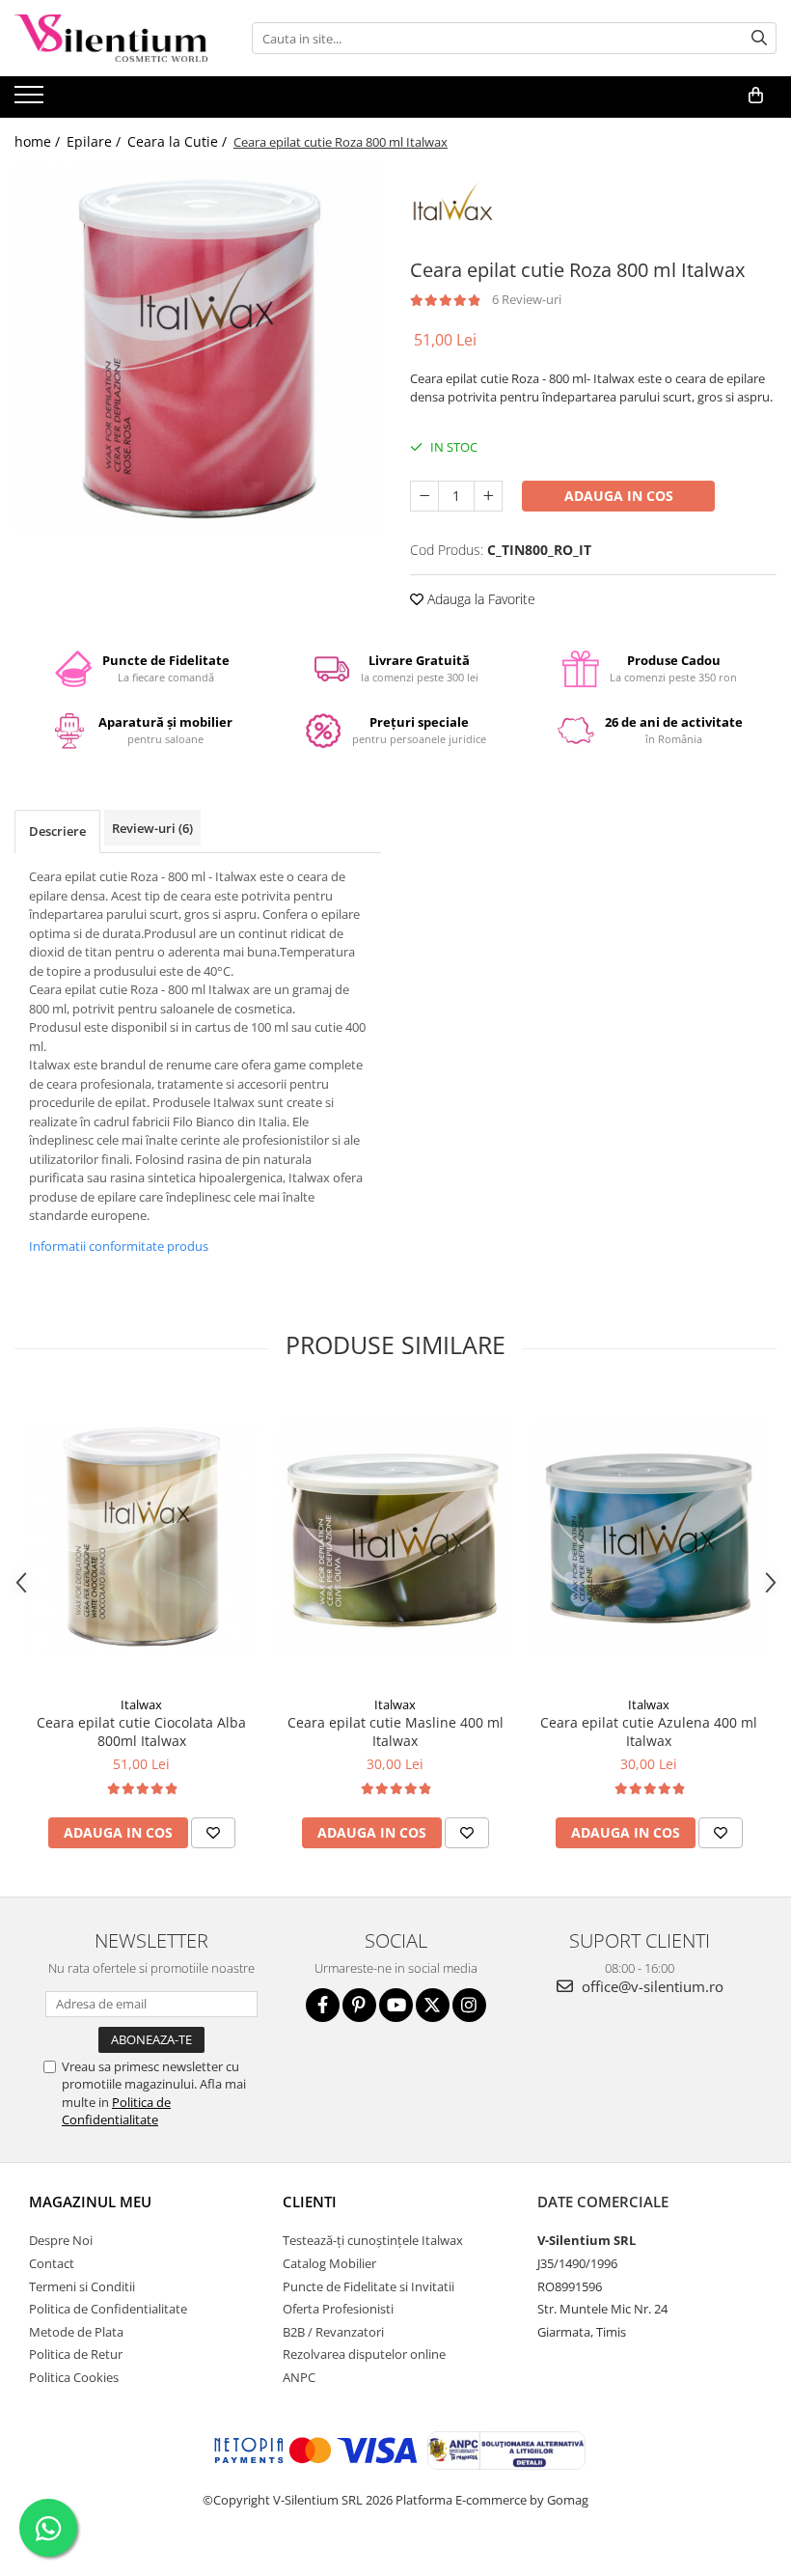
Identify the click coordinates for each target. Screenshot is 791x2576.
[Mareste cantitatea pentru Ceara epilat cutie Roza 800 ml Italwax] (488, 496)
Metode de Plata (76, 2332)
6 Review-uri (527, 299)
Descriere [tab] (57, 831)
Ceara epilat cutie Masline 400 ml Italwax (395, 1731)
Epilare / (95, 141)
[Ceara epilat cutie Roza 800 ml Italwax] (198, 349)
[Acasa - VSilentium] (111, 38)
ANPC (299, 2377)
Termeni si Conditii (82, 2286)
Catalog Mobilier (329, 2263)
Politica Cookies (74, 2377)
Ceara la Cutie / (179, 141)
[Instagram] (469, 2005)
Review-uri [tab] (152, 828)
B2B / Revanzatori (333, 2332)
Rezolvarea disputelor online (364, 2354)
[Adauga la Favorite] (213, 1833)
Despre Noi (61, 2240)
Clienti (310, 2202)
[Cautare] (759, 38)
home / (39, 141)
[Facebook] (323, 2005)
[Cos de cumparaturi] (756, 96)
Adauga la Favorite (479, 599)
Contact (52, 2263)
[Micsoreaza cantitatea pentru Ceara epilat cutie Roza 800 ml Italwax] (424, 496)
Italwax (141, 1704)
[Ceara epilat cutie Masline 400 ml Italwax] (395, 1539)
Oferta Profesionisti (338, 2309)
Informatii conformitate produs (119, 1246)
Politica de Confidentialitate (116, 2111)
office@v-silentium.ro (651, 1986)
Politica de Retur (76, 2354)
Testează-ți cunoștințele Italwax (373, 2240)
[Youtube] (396, 2005)
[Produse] (31, 100)
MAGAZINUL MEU (90, 2202)
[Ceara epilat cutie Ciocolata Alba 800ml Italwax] (141, 1539)
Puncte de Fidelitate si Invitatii (368, 2286)
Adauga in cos (619, 496)
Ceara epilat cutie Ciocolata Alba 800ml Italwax (141, 1731)
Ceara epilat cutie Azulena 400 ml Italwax (649, 1731)
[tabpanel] (198, 349)
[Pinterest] (359, 2005)
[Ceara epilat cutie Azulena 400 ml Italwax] (649, 1539)
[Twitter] (433, 2005)
